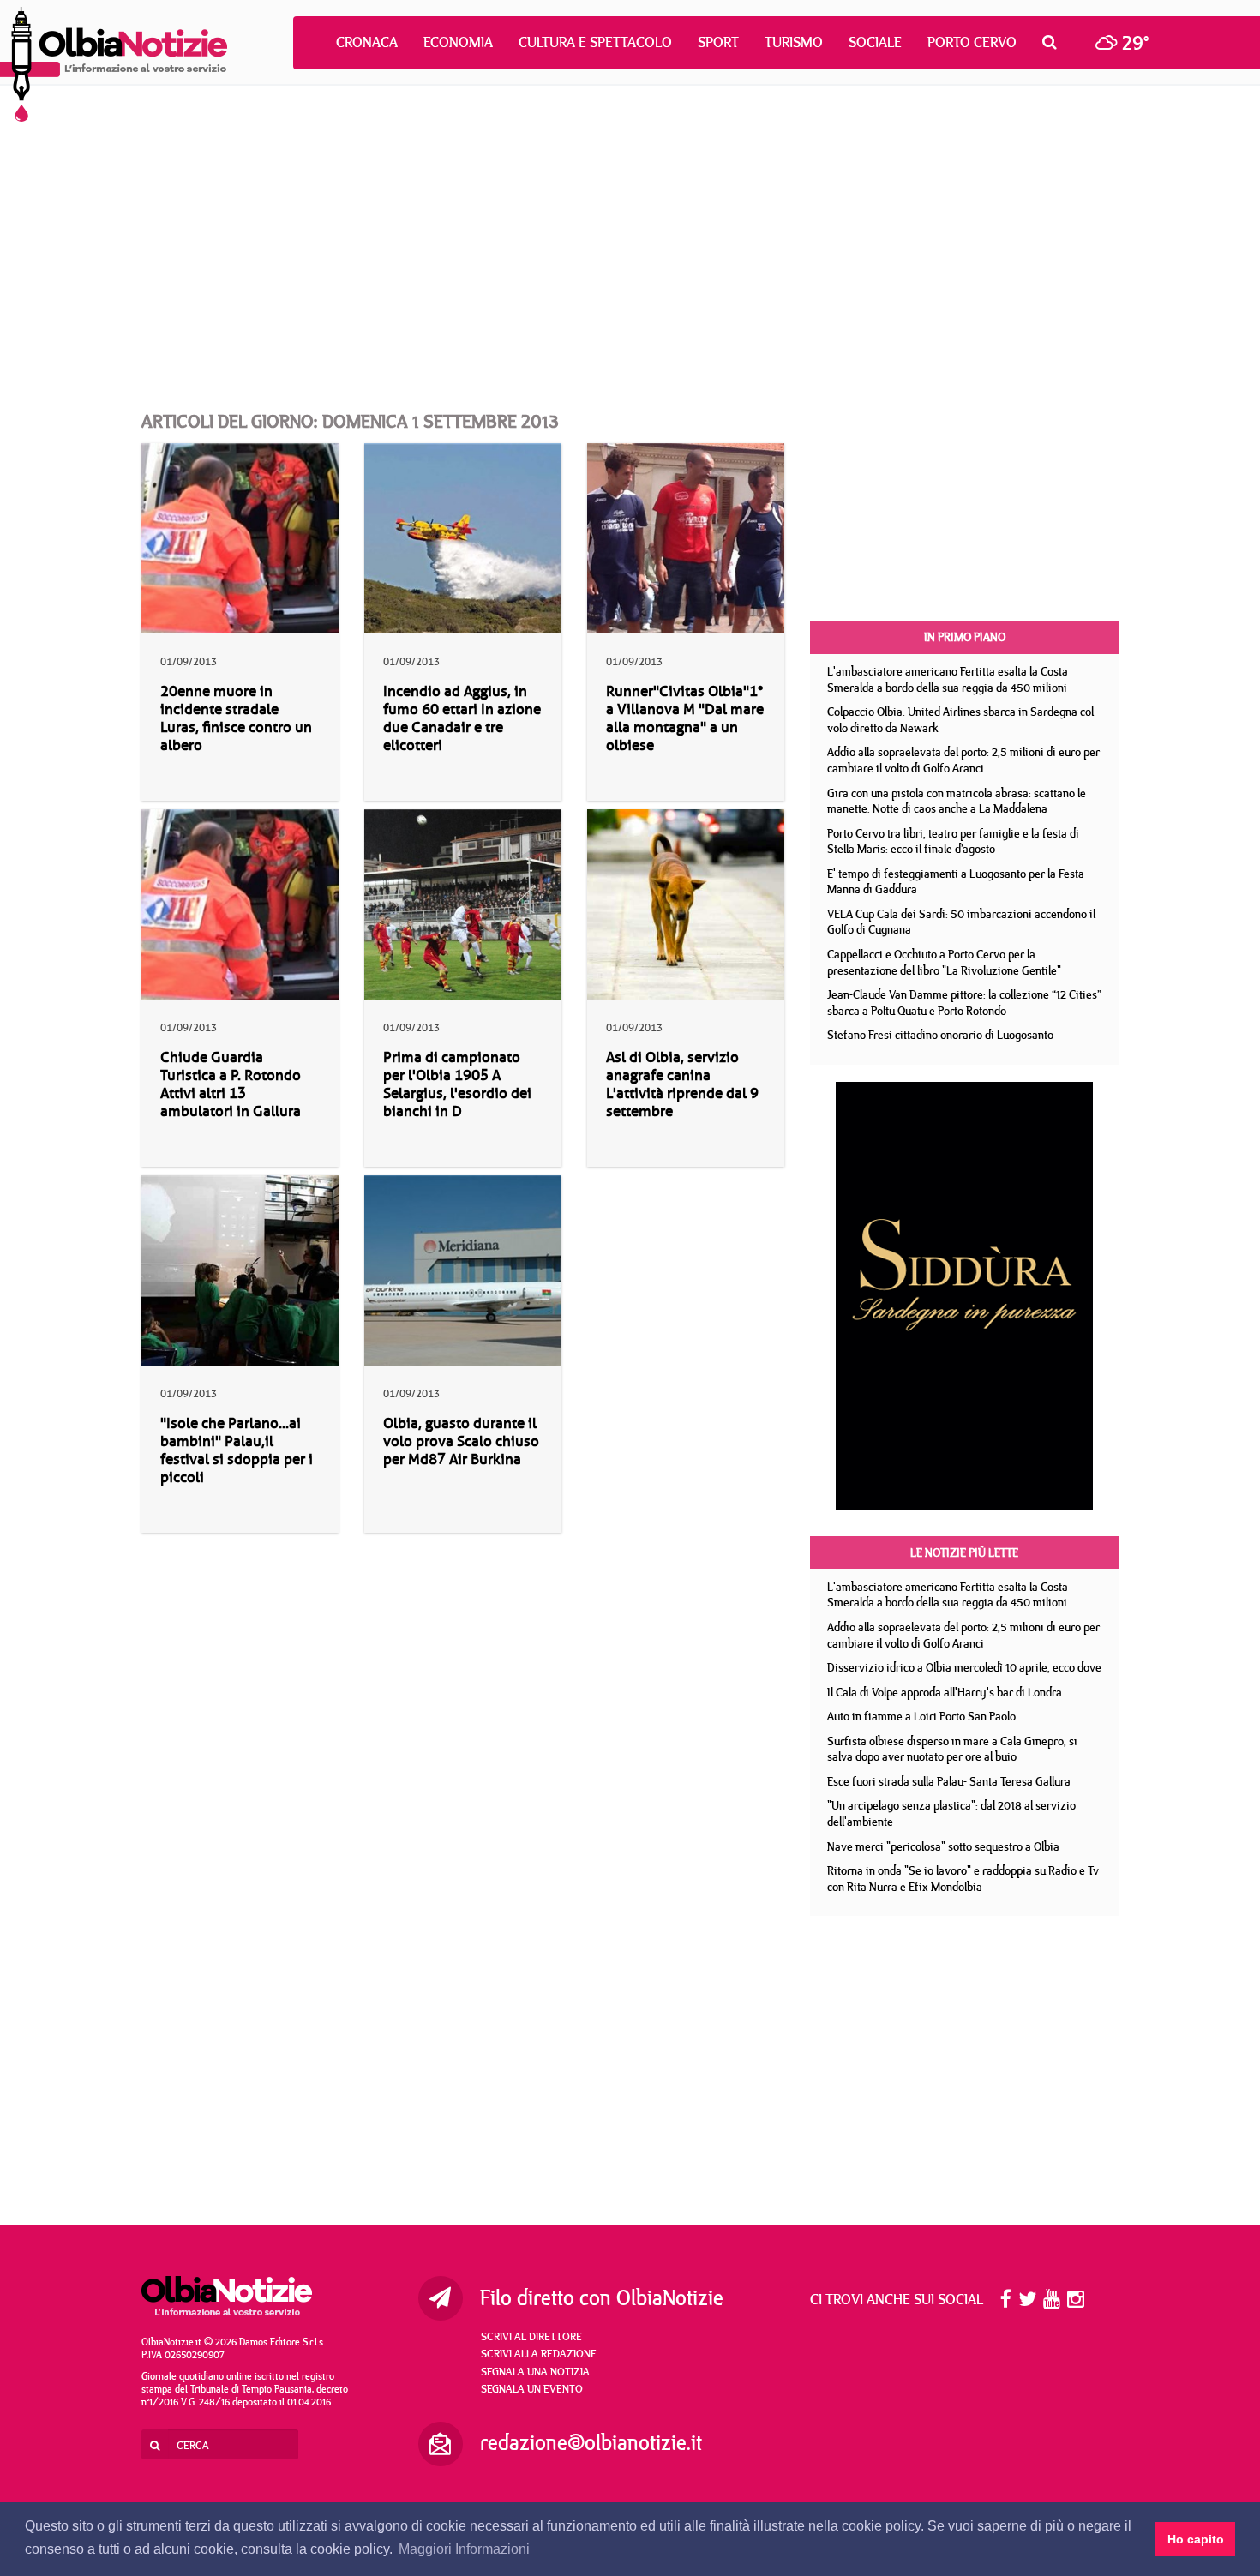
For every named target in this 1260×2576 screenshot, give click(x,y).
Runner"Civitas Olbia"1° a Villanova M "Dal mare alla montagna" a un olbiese (685, 718)
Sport (718, 42)
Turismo (794, 42)
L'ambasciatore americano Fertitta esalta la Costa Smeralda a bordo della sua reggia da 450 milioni (948, 679)
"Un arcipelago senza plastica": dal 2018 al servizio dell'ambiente (951, 1813)
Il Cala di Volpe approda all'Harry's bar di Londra (945, 1692)
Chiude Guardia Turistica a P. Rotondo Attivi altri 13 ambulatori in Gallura (231, 1084)
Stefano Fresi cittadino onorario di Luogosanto (940, 1035)
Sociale (875, 42)
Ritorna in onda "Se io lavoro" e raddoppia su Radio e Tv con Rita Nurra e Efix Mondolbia (963, 1879)
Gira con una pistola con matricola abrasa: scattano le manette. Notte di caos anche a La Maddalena (957, 801)
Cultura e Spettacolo (595, 42)
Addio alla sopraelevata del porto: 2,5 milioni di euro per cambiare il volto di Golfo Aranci (963, 760)
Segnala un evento (532, 2388)
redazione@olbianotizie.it (591, 2442)
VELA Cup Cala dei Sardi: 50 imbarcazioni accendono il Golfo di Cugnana (961, 922)
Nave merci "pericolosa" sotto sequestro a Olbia (943, 1846)
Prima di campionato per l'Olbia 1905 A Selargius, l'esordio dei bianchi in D (457, 1084)
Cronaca (367, 42)
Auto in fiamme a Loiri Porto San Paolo (921, 1716)
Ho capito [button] (1196, 2539)
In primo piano (965, 637)
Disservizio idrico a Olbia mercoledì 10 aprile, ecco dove (964, 1667)
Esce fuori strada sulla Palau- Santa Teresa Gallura (949, 1781)
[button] (1054, 42)
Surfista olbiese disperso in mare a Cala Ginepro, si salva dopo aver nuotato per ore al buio (952, 1749)
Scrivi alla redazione (539, 2353)
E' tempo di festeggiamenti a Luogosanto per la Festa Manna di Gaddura (956, 882)
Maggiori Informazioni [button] (464, 2549)
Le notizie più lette (964, 1552)
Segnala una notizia (535, 2371)
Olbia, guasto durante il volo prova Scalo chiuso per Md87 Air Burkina (461, 1441)
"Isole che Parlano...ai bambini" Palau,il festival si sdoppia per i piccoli (237, 1450)
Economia (458, 42)
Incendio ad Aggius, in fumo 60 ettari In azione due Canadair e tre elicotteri (462, 718)
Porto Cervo (972, 42)
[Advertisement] (630, 231)
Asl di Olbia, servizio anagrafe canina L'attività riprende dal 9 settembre (682, 1084)
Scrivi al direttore (531, 2336)
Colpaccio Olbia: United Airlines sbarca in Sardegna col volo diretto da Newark (960, 720)
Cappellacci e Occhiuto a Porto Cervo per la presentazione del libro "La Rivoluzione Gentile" (944, 962)
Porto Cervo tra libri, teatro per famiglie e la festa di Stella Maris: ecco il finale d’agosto (953, 841)
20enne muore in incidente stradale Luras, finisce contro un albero (236, 718)
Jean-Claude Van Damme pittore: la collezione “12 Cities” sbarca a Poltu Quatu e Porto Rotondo (964, 1003)
